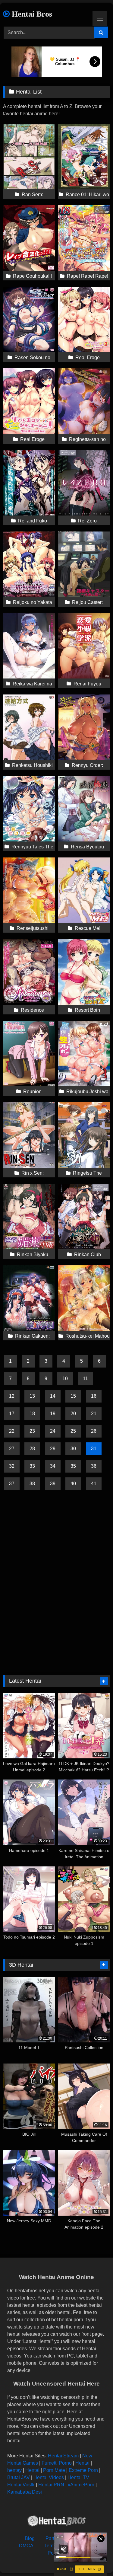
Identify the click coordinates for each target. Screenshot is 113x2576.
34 (53, 1466)
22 (12, 1431)
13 (32, 1396)
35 (73, 1466)
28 (32, 1449)
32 (12, 1466)
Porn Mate (54, 2470)
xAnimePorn (81, 2485)
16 (94, 1396)
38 (32, 1484)
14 (53, 1396)
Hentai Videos (49, 2477)
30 (73, 1449)
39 (53, 1484)
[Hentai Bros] (57, 2522)
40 (73, 1484)
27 (12, 1449)
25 (73, 1431)
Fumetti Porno (57, 2463)
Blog (30, 2538)
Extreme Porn (83, 2470)
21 (94, 1414)
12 (12, 1396)
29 (53, 1449)
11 (85, 1379)
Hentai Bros (31, 14)
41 (94, 1484)
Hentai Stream (63, 2456)
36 (94, 1466)
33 (32, 1466)
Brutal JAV (19, 2477)
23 (32, 1431)
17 (12, 1414)
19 (53, 1414)
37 (12, 1484)
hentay (14, 2470)
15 (73, 1396)
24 (53, 1431)
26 (94, 1431)
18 (32, 1414)
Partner (53, 2538)
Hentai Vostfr (21, 2485)
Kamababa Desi (25, 2492)
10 (65, 1379)
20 (73, 1414)
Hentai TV (78, 2477)
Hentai (82, 2463)
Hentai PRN (51, 2485)
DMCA (26, 2546)
